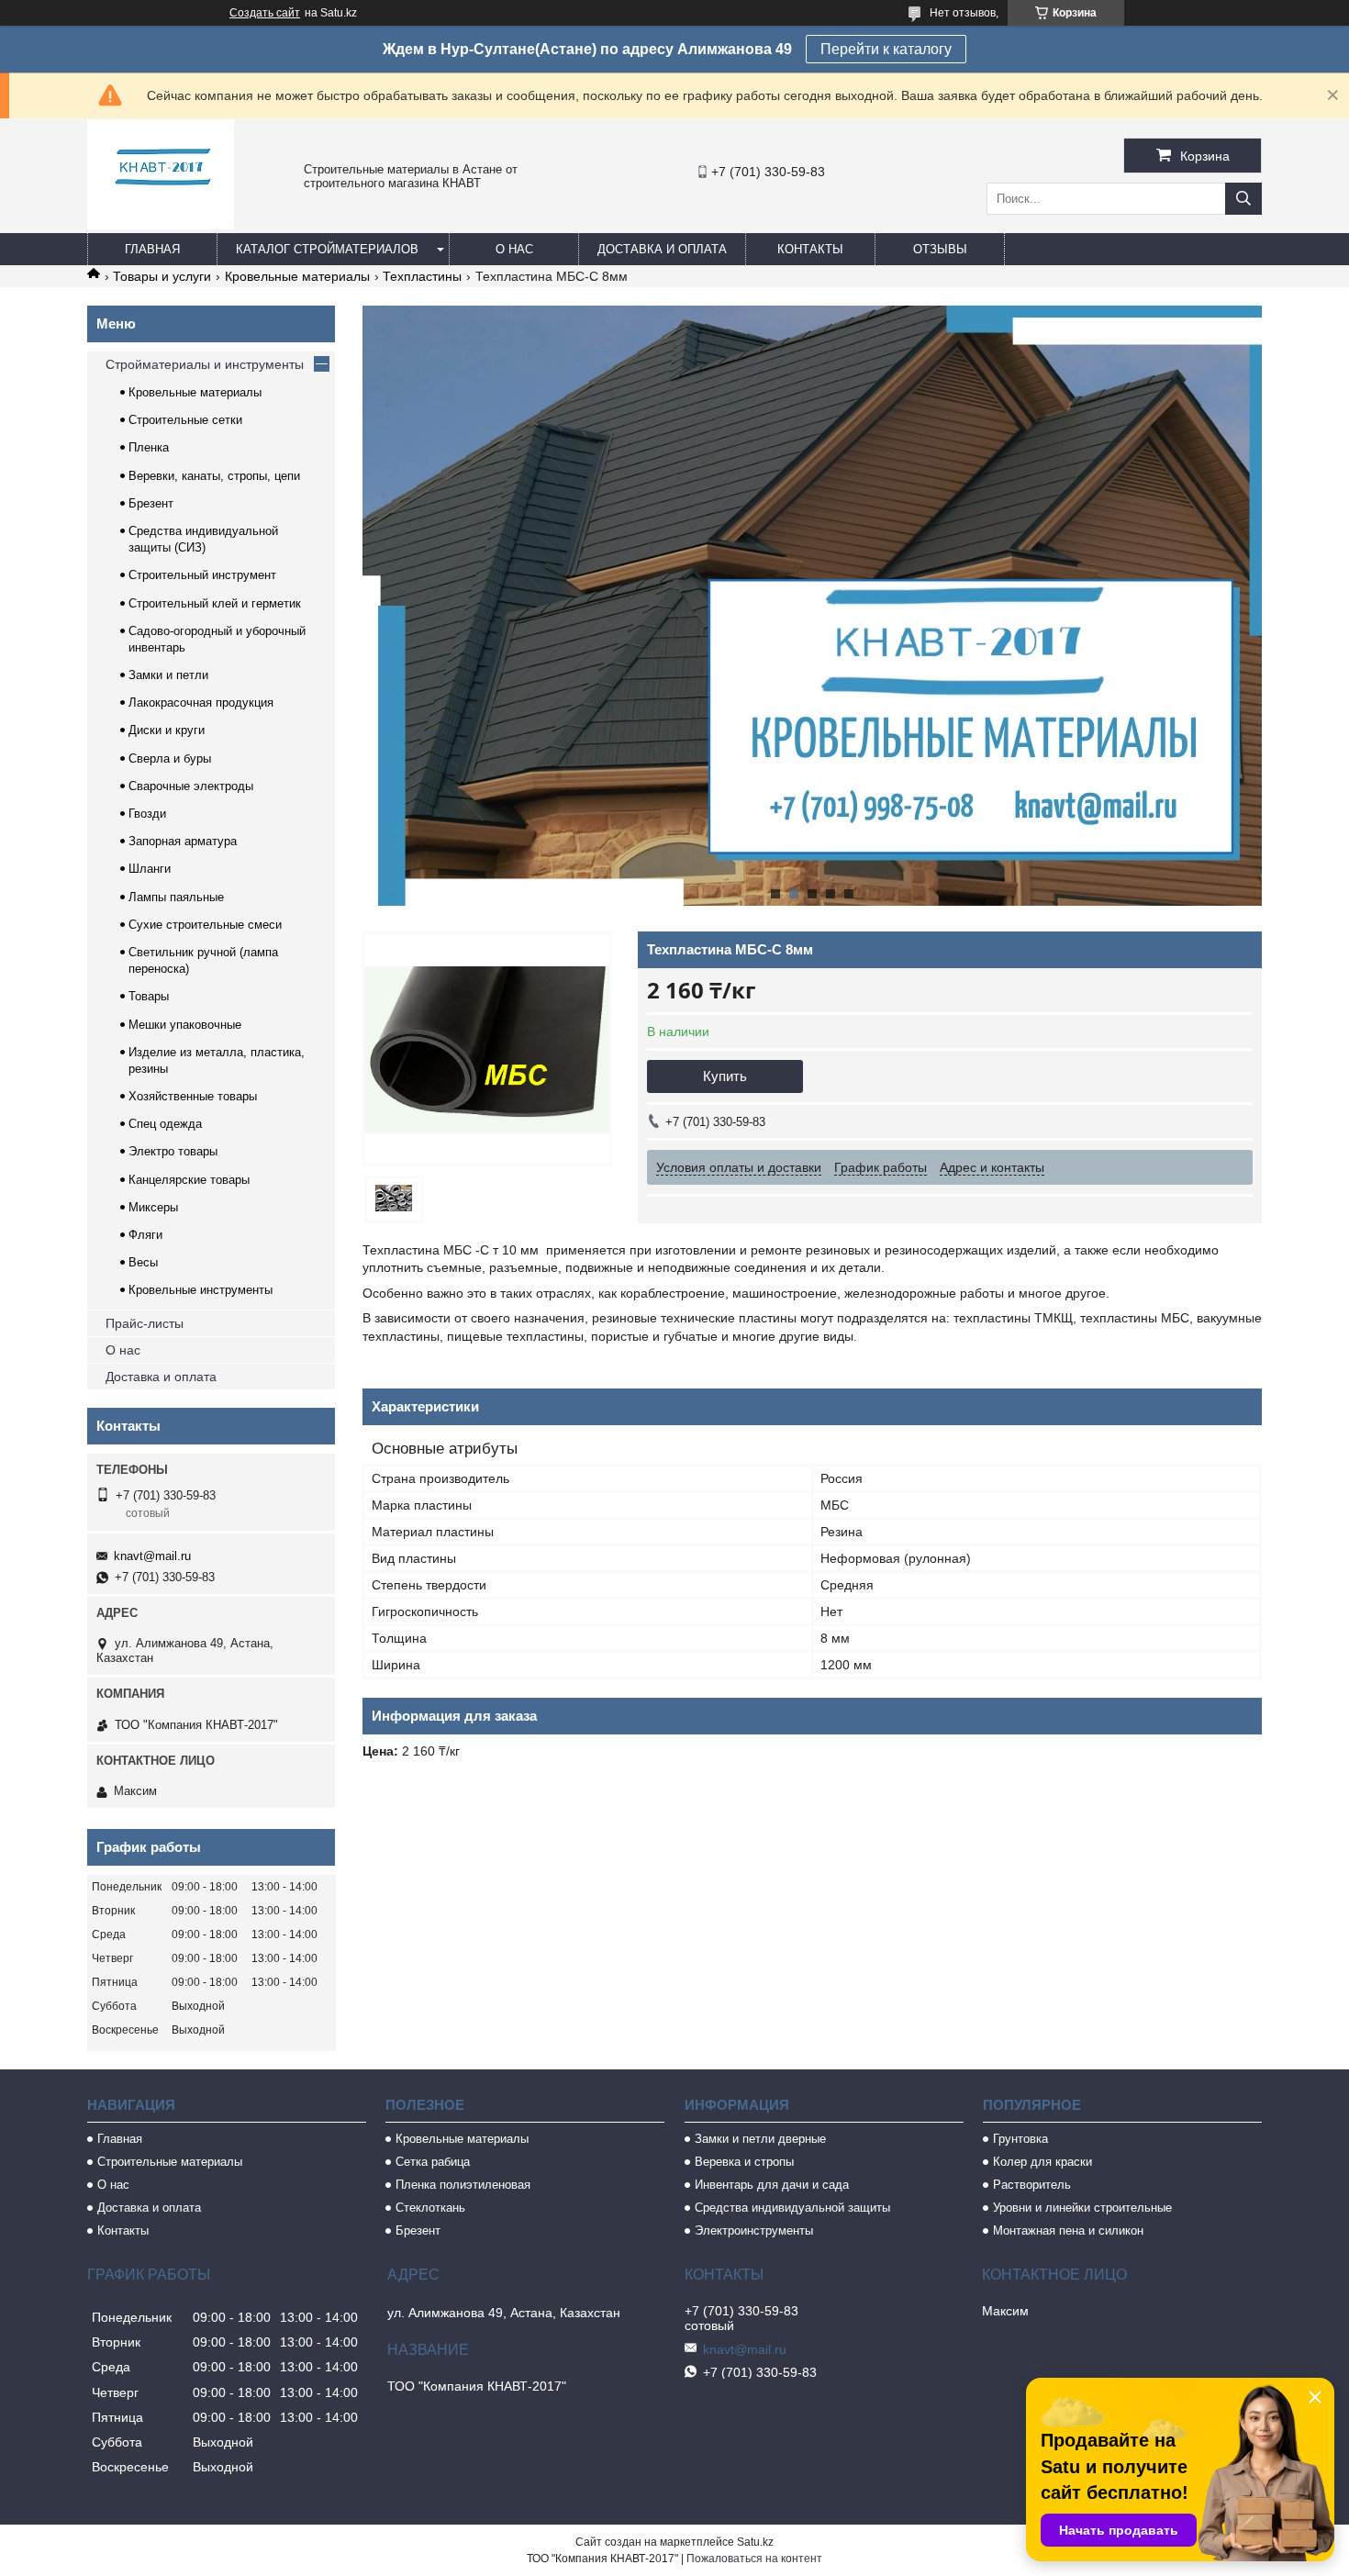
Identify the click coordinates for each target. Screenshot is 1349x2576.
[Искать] (1243, 199)
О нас (514, 249)
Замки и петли (168, 675)
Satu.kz (755, 2542)
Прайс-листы (145, 1323)
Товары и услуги (162, 276)
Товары (149, 996)
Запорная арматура (183, 841)
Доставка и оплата (662, 249)
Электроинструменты (754, 2230)
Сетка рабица (433, 2162)
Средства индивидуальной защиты (792, 2208)
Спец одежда (165, 1124)
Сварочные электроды (191, 786)
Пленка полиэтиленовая (463, 2185)
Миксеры (153, 1207)
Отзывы (940, 249)
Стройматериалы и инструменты (205, 364)
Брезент (151, 503)
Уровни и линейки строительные (1082, 2208)
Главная (152, 249)
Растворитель (1032, 2185)
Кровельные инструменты (201, 1290)
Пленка (149, 447)
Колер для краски (1042, 2162)
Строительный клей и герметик (215, 603)
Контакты (810, 249)
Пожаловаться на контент (754, 2559)
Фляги (145, 1235)
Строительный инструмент (202, 575)
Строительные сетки (185, 420)
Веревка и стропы (744, 2162)
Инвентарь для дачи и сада (772, 2185)
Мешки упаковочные (185, 1025)
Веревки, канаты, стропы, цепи (214, 476)
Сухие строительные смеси (205, 925)
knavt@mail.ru (152, 1556)
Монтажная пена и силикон (1068, 2230)
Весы (143, 1262)
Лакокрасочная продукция (201, 703)
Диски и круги (167, 730)
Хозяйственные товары (193, 1096)
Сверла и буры (170, 758)
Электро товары (173, 1151)
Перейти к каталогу (886, 49)
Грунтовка (1020, 2139)
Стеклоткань (430, 2208)
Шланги (150, 869)
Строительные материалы (170, 2162)
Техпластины (422, 276)
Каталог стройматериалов (327, 249)
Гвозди (147, 814)
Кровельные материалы (297, 276)
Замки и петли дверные (760, 2139)
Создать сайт (265, 13)
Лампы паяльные (176, 897)
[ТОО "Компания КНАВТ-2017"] (161, 225)
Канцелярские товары (189, 1180)
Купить (725, 1076)
